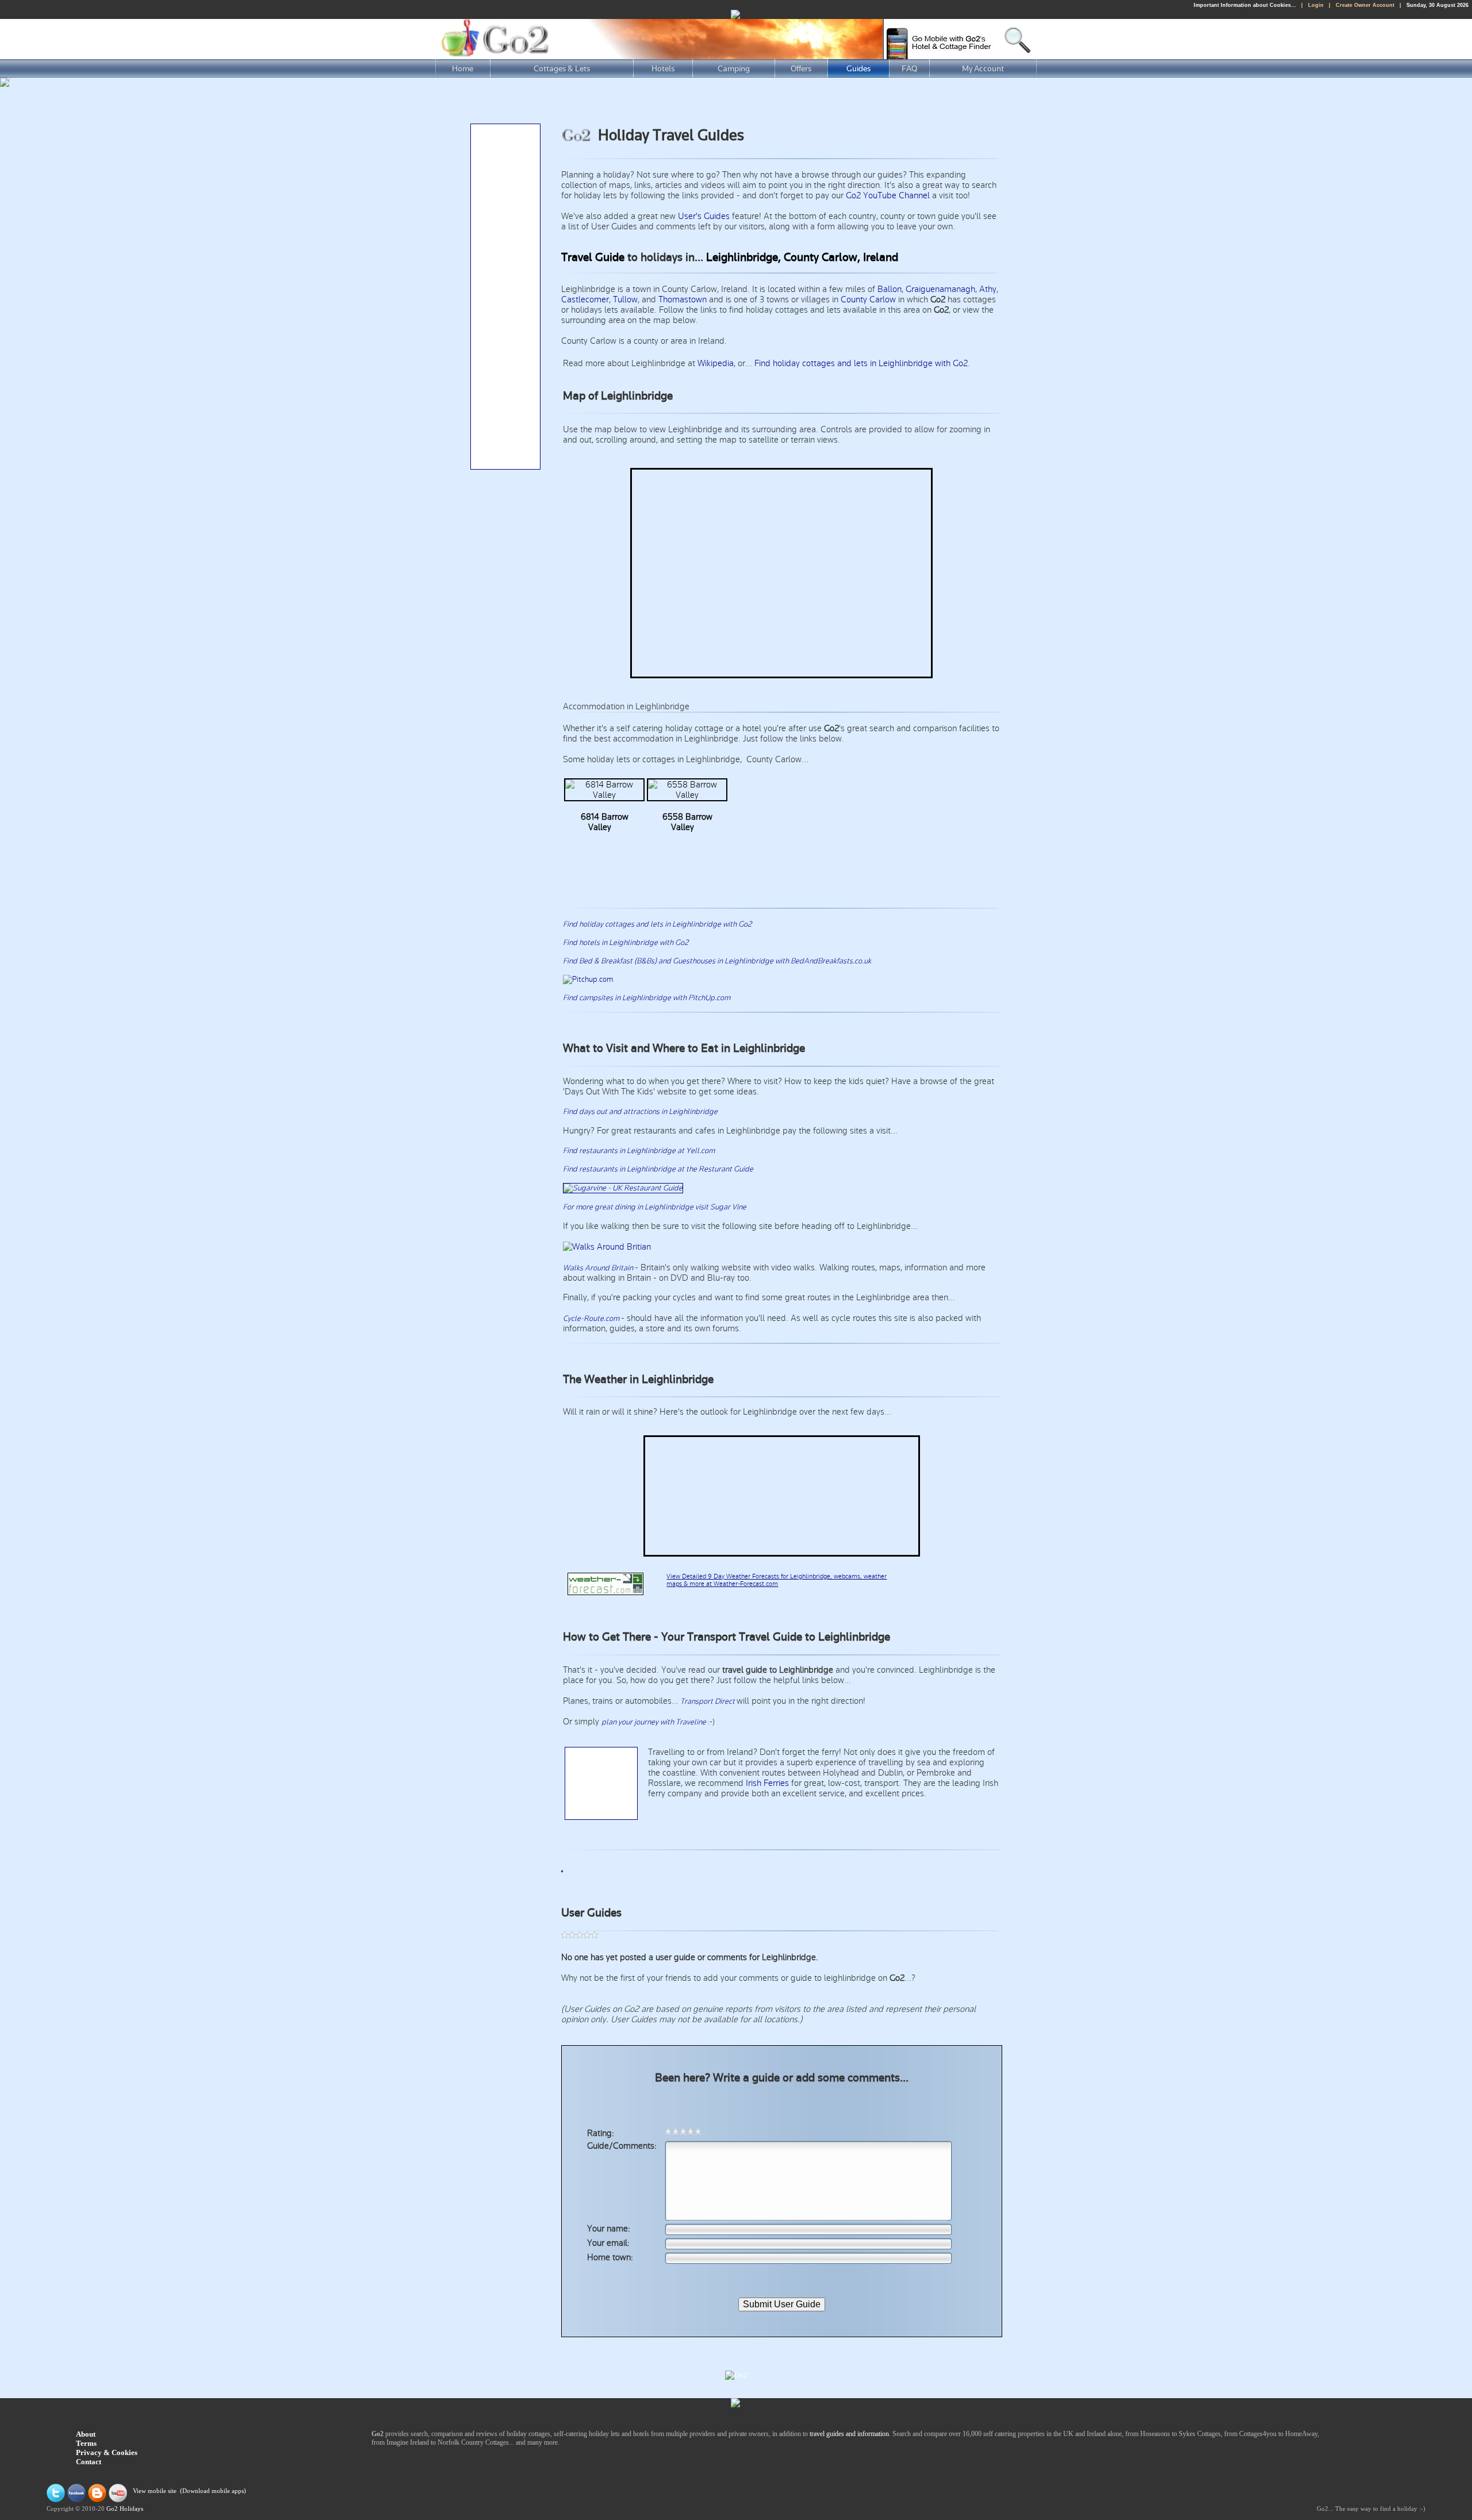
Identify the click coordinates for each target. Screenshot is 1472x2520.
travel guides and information (849, 2434)
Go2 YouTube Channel (888, 195)
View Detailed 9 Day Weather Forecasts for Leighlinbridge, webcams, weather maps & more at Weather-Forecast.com (777, 1580)
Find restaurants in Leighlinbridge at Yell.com (639, 1151)
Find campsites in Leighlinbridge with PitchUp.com (647, 998)
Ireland (881, 258)
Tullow (625, 299)
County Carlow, (822, 258)
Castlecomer (585, 299)
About (86, 2434)
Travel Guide (593, 258)
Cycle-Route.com (592, 1319)
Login (1316, 5)
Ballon (890, 289)
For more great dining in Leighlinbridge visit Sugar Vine (655, 1207)
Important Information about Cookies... (1245, 5)
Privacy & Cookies (107, 2452)
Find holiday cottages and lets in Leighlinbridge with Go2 (657, 924)
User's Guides (704, 216)
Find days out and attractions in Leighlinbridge (640, 1112)
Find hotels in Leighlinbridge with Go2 (626, 943)
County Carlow (868, 299)
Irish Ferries (767, 1783)
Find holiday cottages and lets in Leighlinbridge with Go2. (862, 363)
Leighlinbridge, (743, 258)
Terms (86, 2443)
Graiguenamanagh (940, 289)
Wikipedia (716, 363)
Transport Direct (708, 1701)
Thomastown (683, 299)
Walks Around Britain (598, 1268)
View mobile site (155, 2492)
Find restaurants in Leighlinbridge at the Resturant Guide (658, 1169)
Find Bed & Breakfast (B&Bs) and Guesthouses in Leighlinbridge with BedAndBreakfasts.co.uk (717, 961)
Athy (988, 289)
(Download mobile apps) (213, 2492)
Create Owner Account (1365, 5)
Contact (89, 2462)
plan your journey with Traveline (654, 1722)
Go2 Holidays (125, 2509)
